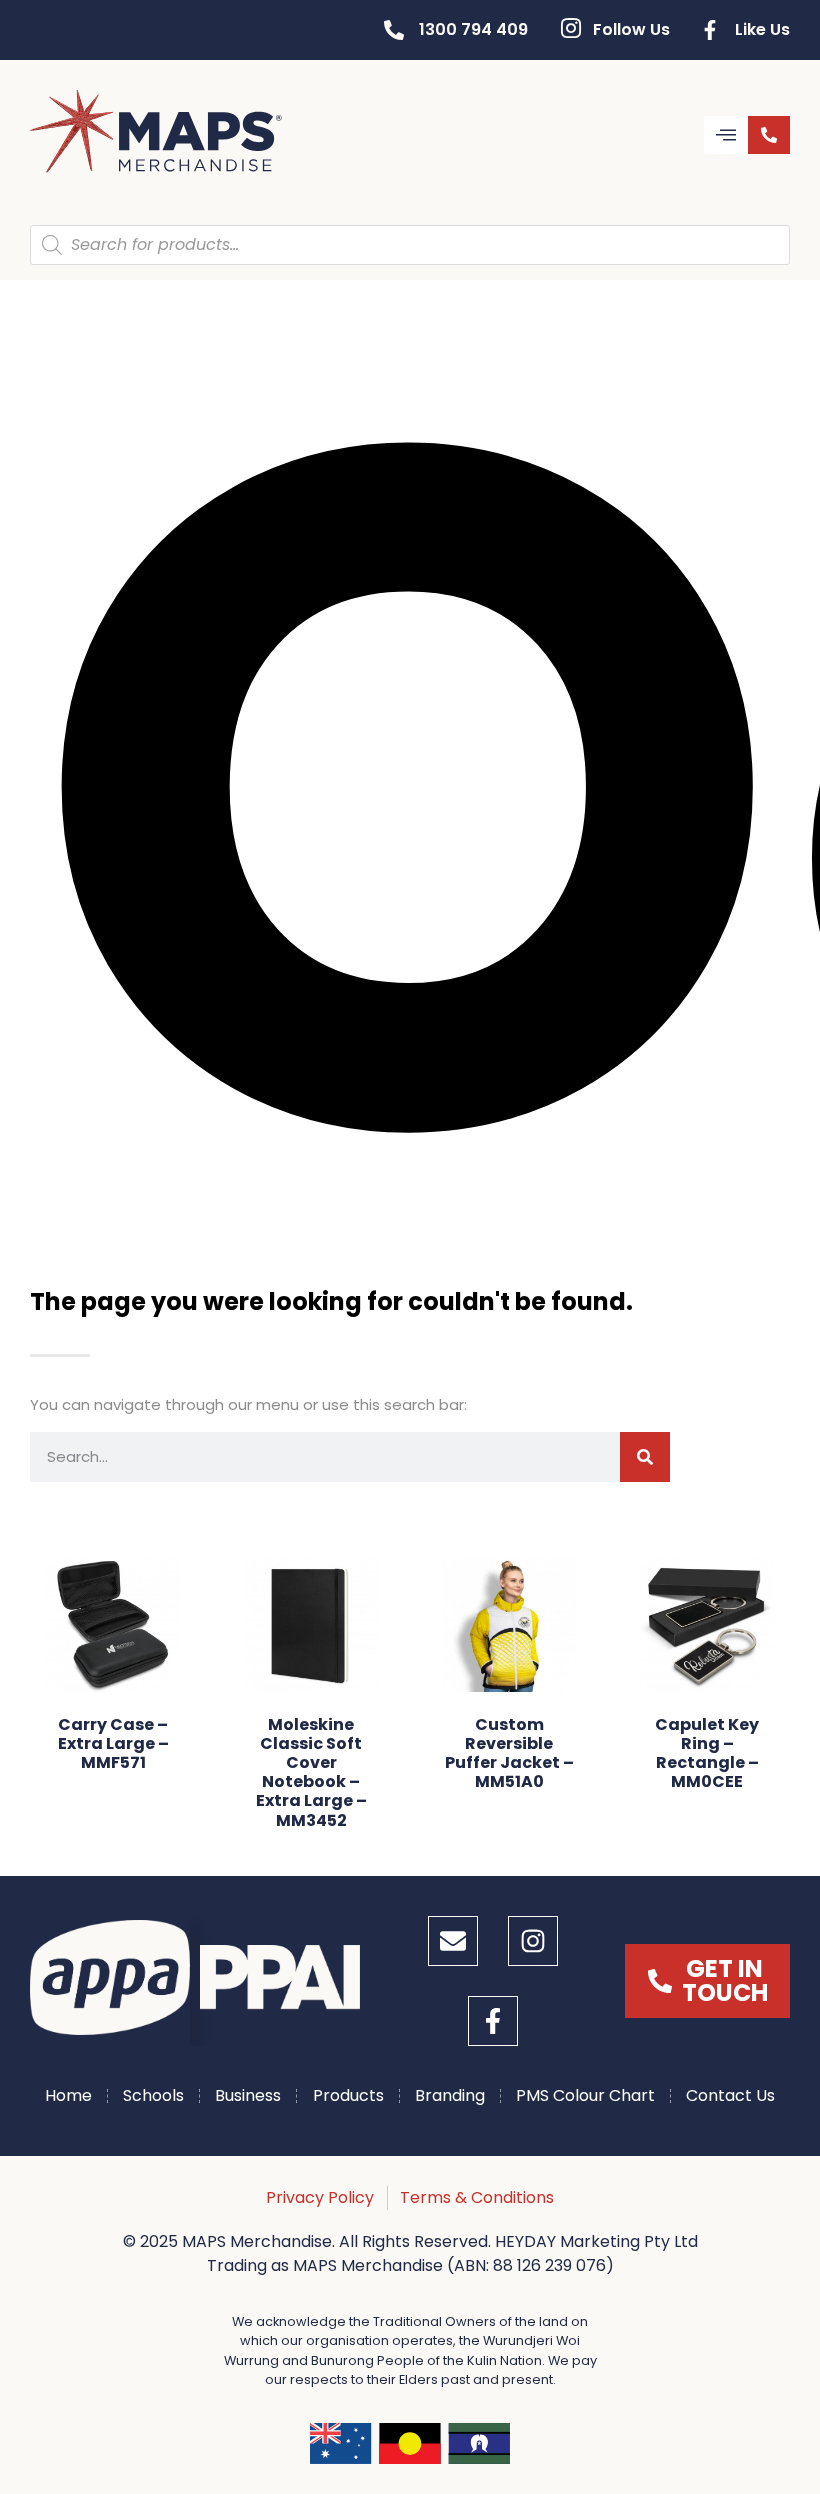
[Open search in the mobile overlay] (410, 245)
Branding (450, 2095)
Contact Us (730, 2095)
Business (248, 2095)
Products (348, 2095)
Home (68, 2095)
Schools (153, 2095)
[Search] (645, 1457)
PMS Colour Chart (585, 2095)
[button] (726, 135)
